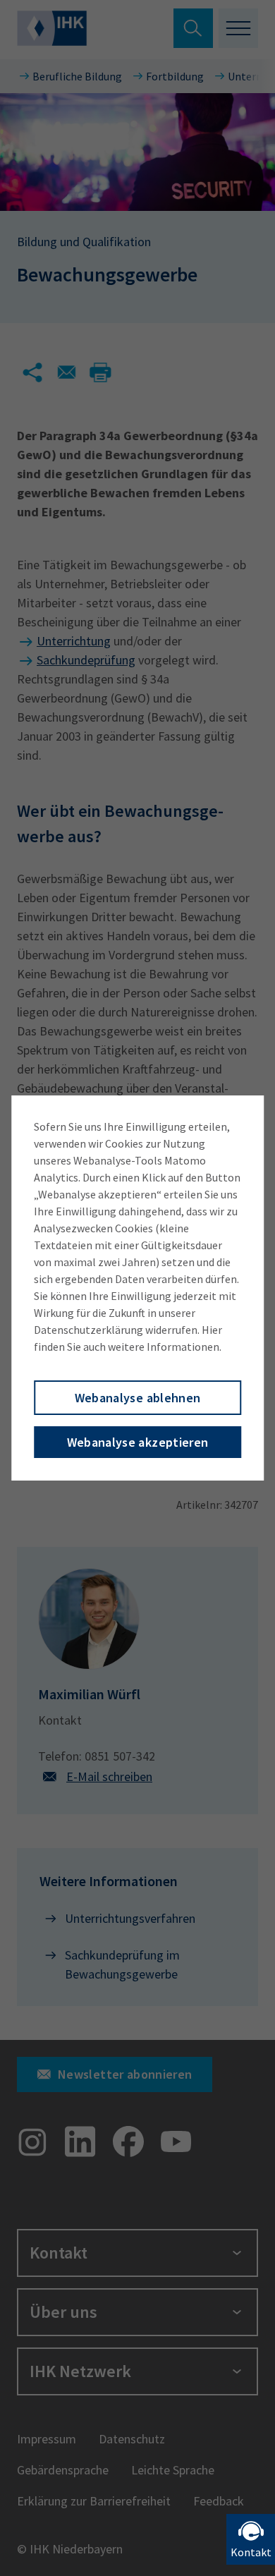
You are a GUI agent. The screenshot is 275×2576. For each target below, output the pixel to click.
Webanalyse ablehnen (138, 1398)
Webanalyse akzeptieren (138, 1442)
